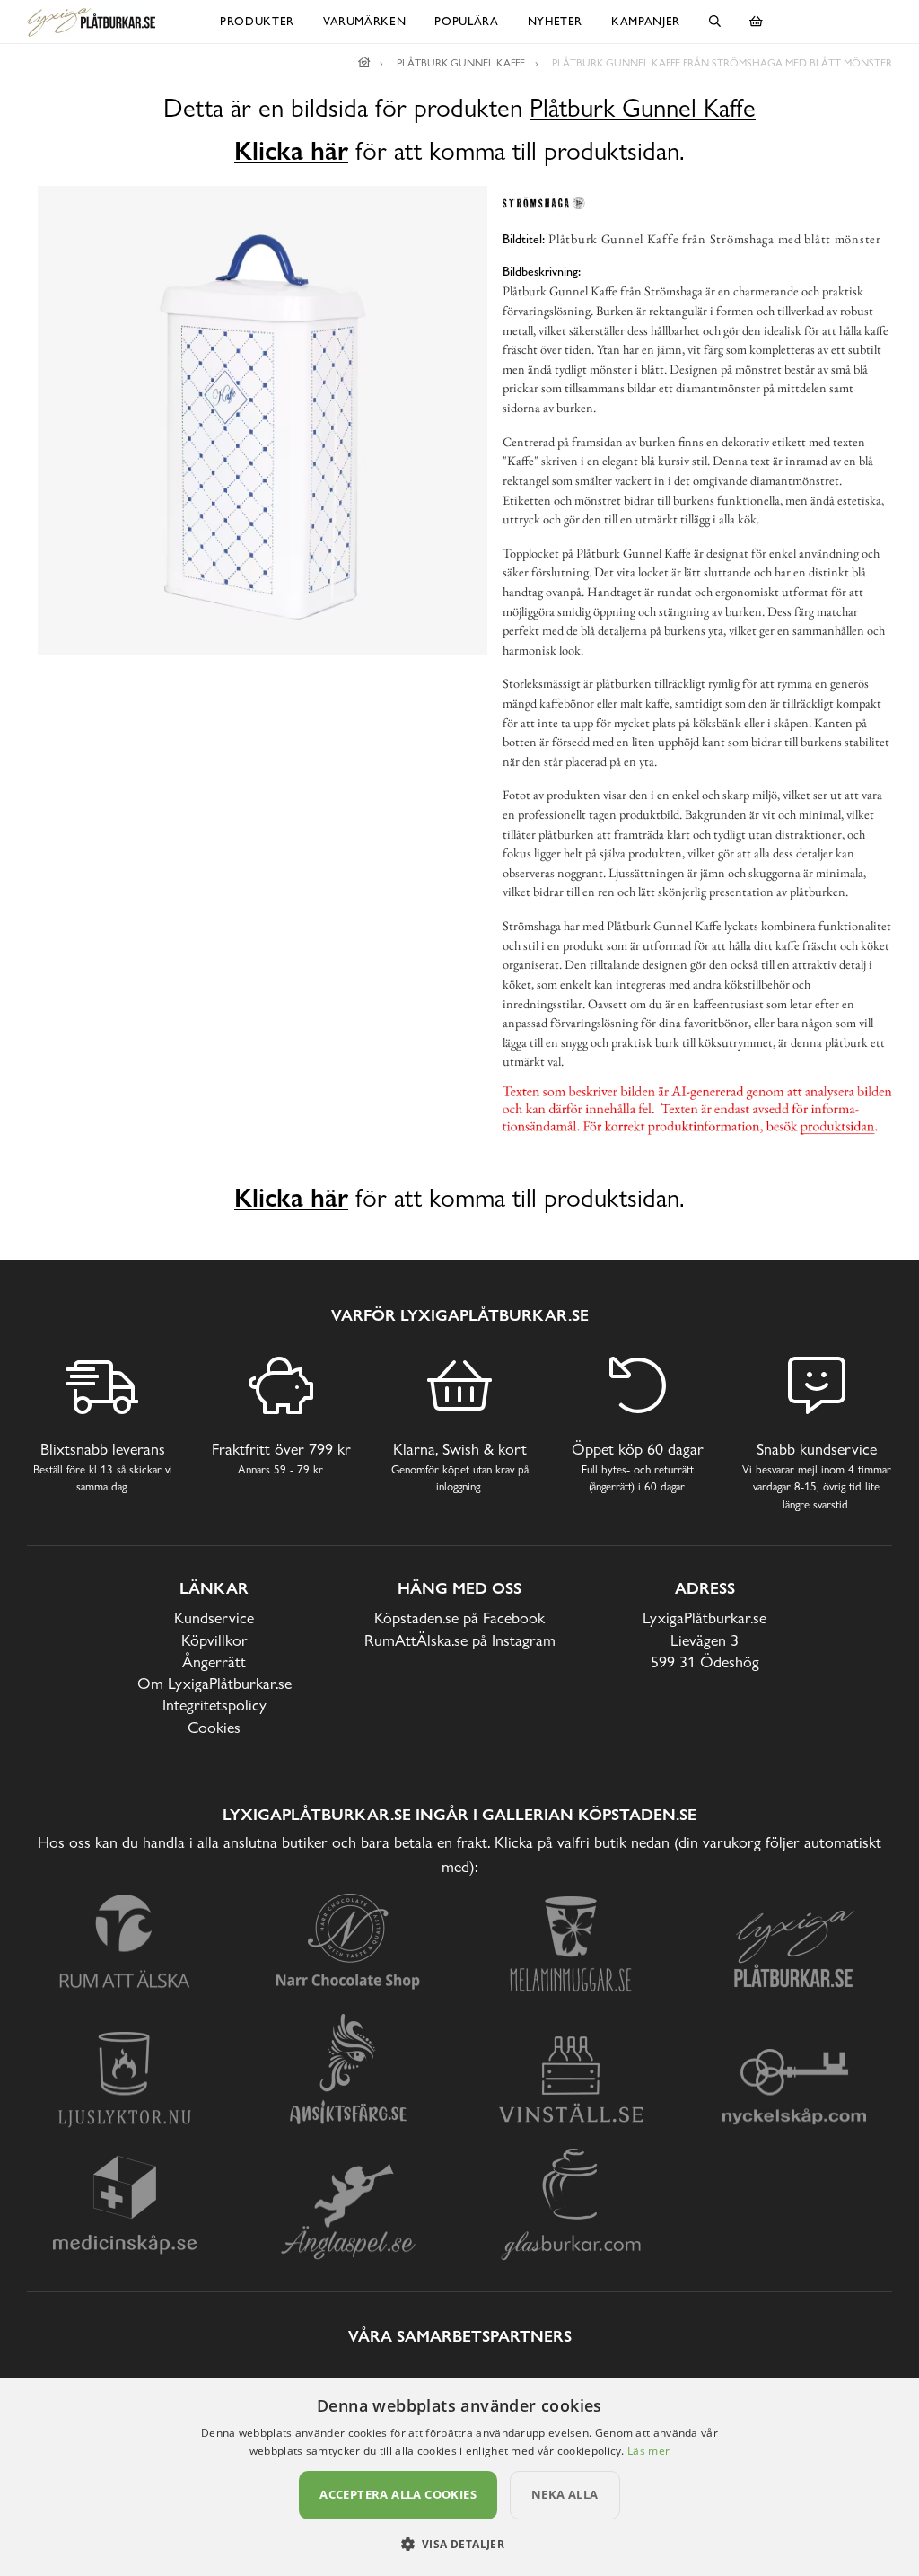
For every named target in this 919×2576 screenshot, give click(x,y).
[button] (460, 2544)
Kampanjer (646, 21)
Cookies (214, 1727)
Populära (466, 21)
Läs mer (648, 2451)
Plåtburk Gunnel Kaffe (643, 108)
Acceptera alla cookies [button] (398, 2494)
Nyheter (556, 21)
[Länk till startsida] (364, 63)
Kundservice (214, 1618)
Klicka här (291, 151)
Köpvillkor (214, 1640)
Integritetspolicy (214, 1705)
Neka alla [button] (565, 2494)
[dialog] (459, 2477)
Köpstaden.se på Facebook (459, 1618)
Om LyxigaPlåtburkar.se (214, 1683)
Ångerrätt (214, 1662)
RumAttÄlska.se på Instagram (460, 1640)
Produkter (257, 21)
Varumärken (365, 21)
